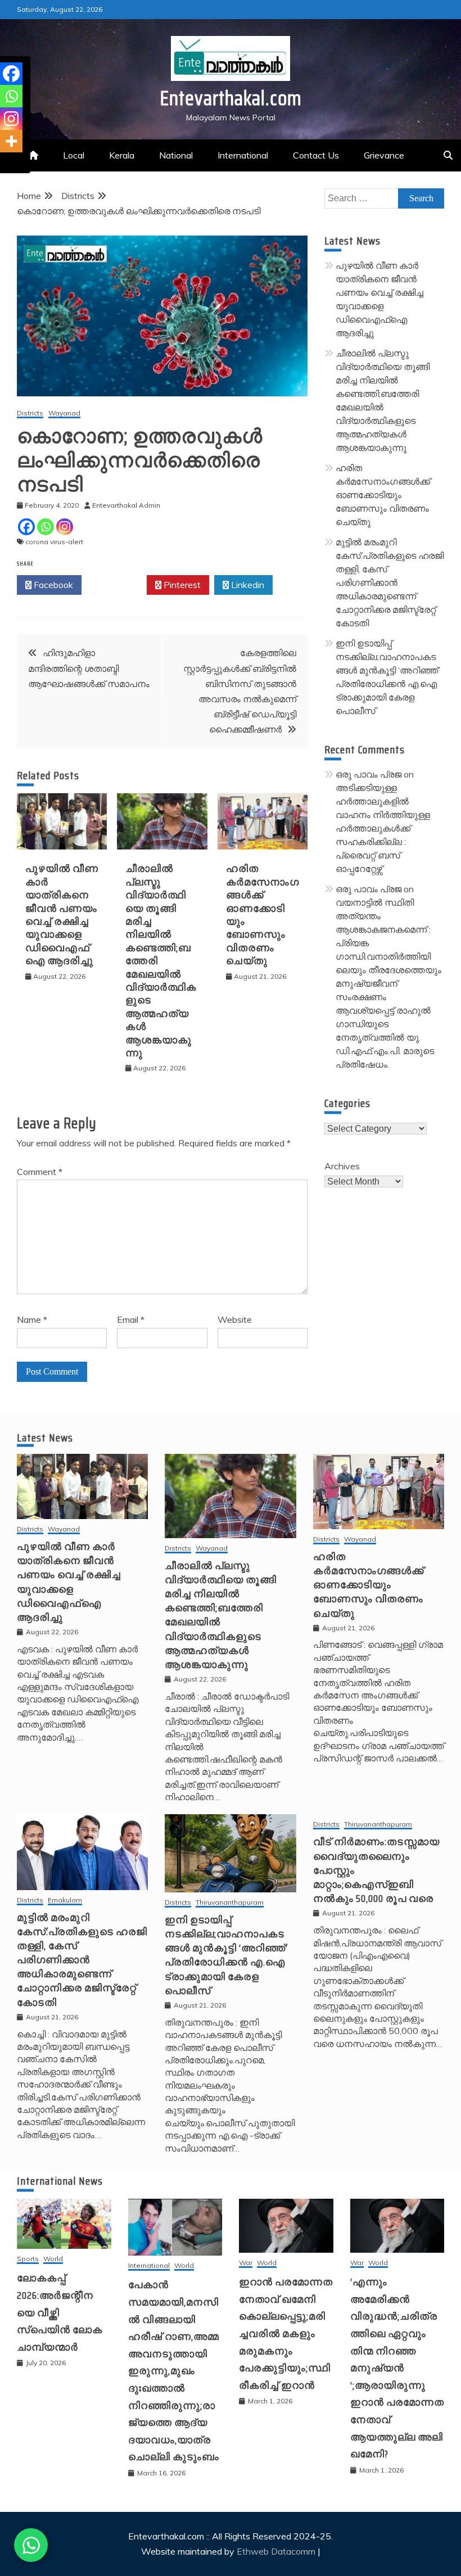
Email (131, 1319)
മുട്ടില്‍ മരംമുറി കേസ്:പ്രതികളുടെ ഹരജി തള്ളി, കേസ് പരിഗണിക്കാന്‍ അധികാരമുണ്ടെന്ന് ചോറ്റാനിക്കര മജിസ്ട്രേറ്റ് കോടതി (390, 582)
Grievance (384, 155)
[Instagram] (65, 527)
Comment (40, 1172)
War (246, 2263)
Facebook (52, 585)
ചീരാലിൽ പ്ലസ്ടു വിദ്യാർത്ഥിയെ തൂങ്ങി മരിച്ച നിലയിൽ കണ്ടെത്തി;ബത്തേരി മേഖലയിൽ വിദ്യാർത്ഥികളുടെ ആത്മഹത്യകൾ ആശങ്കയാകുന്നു (221, 1615)
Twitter (117, 585)
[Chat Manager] (31, 2545)
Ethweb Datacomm (276, 2551)
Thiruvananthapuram (230, 1903)
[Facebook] (26, 527)
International (243, 155)
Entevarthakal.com (231, 98)
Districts (30, 413)
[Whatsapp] (46, 527)
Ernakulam (65, 1901)
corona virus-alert (54, 542)
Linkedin (247, 585)
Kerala (122, 155)
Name (32, 1319)
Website (235, 1319)
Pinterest (181, 585)
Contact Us (316, 155)
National (176, 155)
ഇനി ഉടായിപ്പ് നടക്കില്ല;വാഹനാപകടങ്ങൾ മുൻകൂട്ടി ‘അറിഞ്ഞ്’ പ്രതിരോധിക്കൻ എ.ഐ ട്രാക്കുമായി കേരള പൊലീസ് (226, 1955)
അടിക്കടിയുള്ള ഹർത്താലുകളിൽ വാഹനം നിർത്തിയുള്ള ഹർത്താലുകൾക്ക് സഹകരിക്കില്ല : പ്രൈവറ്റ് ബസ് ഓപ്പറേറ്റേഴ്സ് (383, 828)
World (53, 2259)
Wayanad (64, 413)
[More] (11, 141)
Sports (28, 2259)
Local (74, 155)
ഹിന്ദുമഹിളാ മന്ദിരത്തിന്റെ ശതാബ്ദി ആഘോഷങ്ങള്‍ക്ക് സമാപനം (89, 668)
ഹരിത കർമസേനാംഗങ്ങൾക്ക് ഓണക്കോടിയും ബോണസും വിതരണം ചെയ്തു (263, 915)
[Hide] (4, 163)
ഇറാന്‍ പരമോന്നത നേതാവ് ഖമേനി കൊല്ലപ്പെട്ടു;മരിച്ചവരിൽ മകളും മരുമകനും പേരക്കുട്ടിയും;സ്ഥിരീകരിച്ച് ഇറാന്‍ (286, 2334)
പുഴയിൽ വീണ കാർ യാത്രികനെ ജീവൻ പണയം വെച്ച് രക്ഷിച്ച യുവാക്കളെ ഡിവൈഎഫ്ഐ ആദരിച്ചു (62, 915)
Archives (342, 1166)
